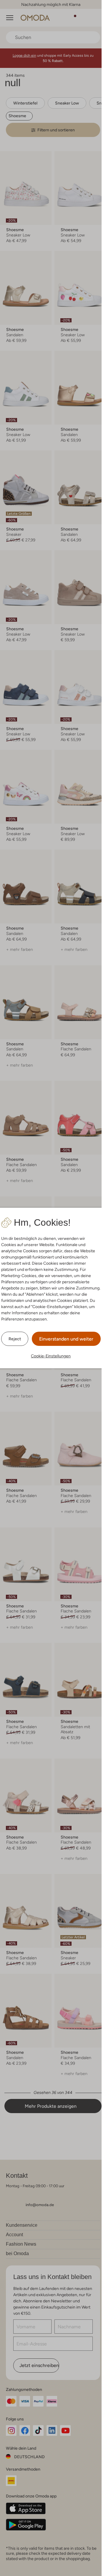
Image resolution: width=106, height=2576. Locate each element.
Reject (15, 1339)
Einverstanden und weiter (66, 1339)
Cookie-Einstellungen (51, 1356)
